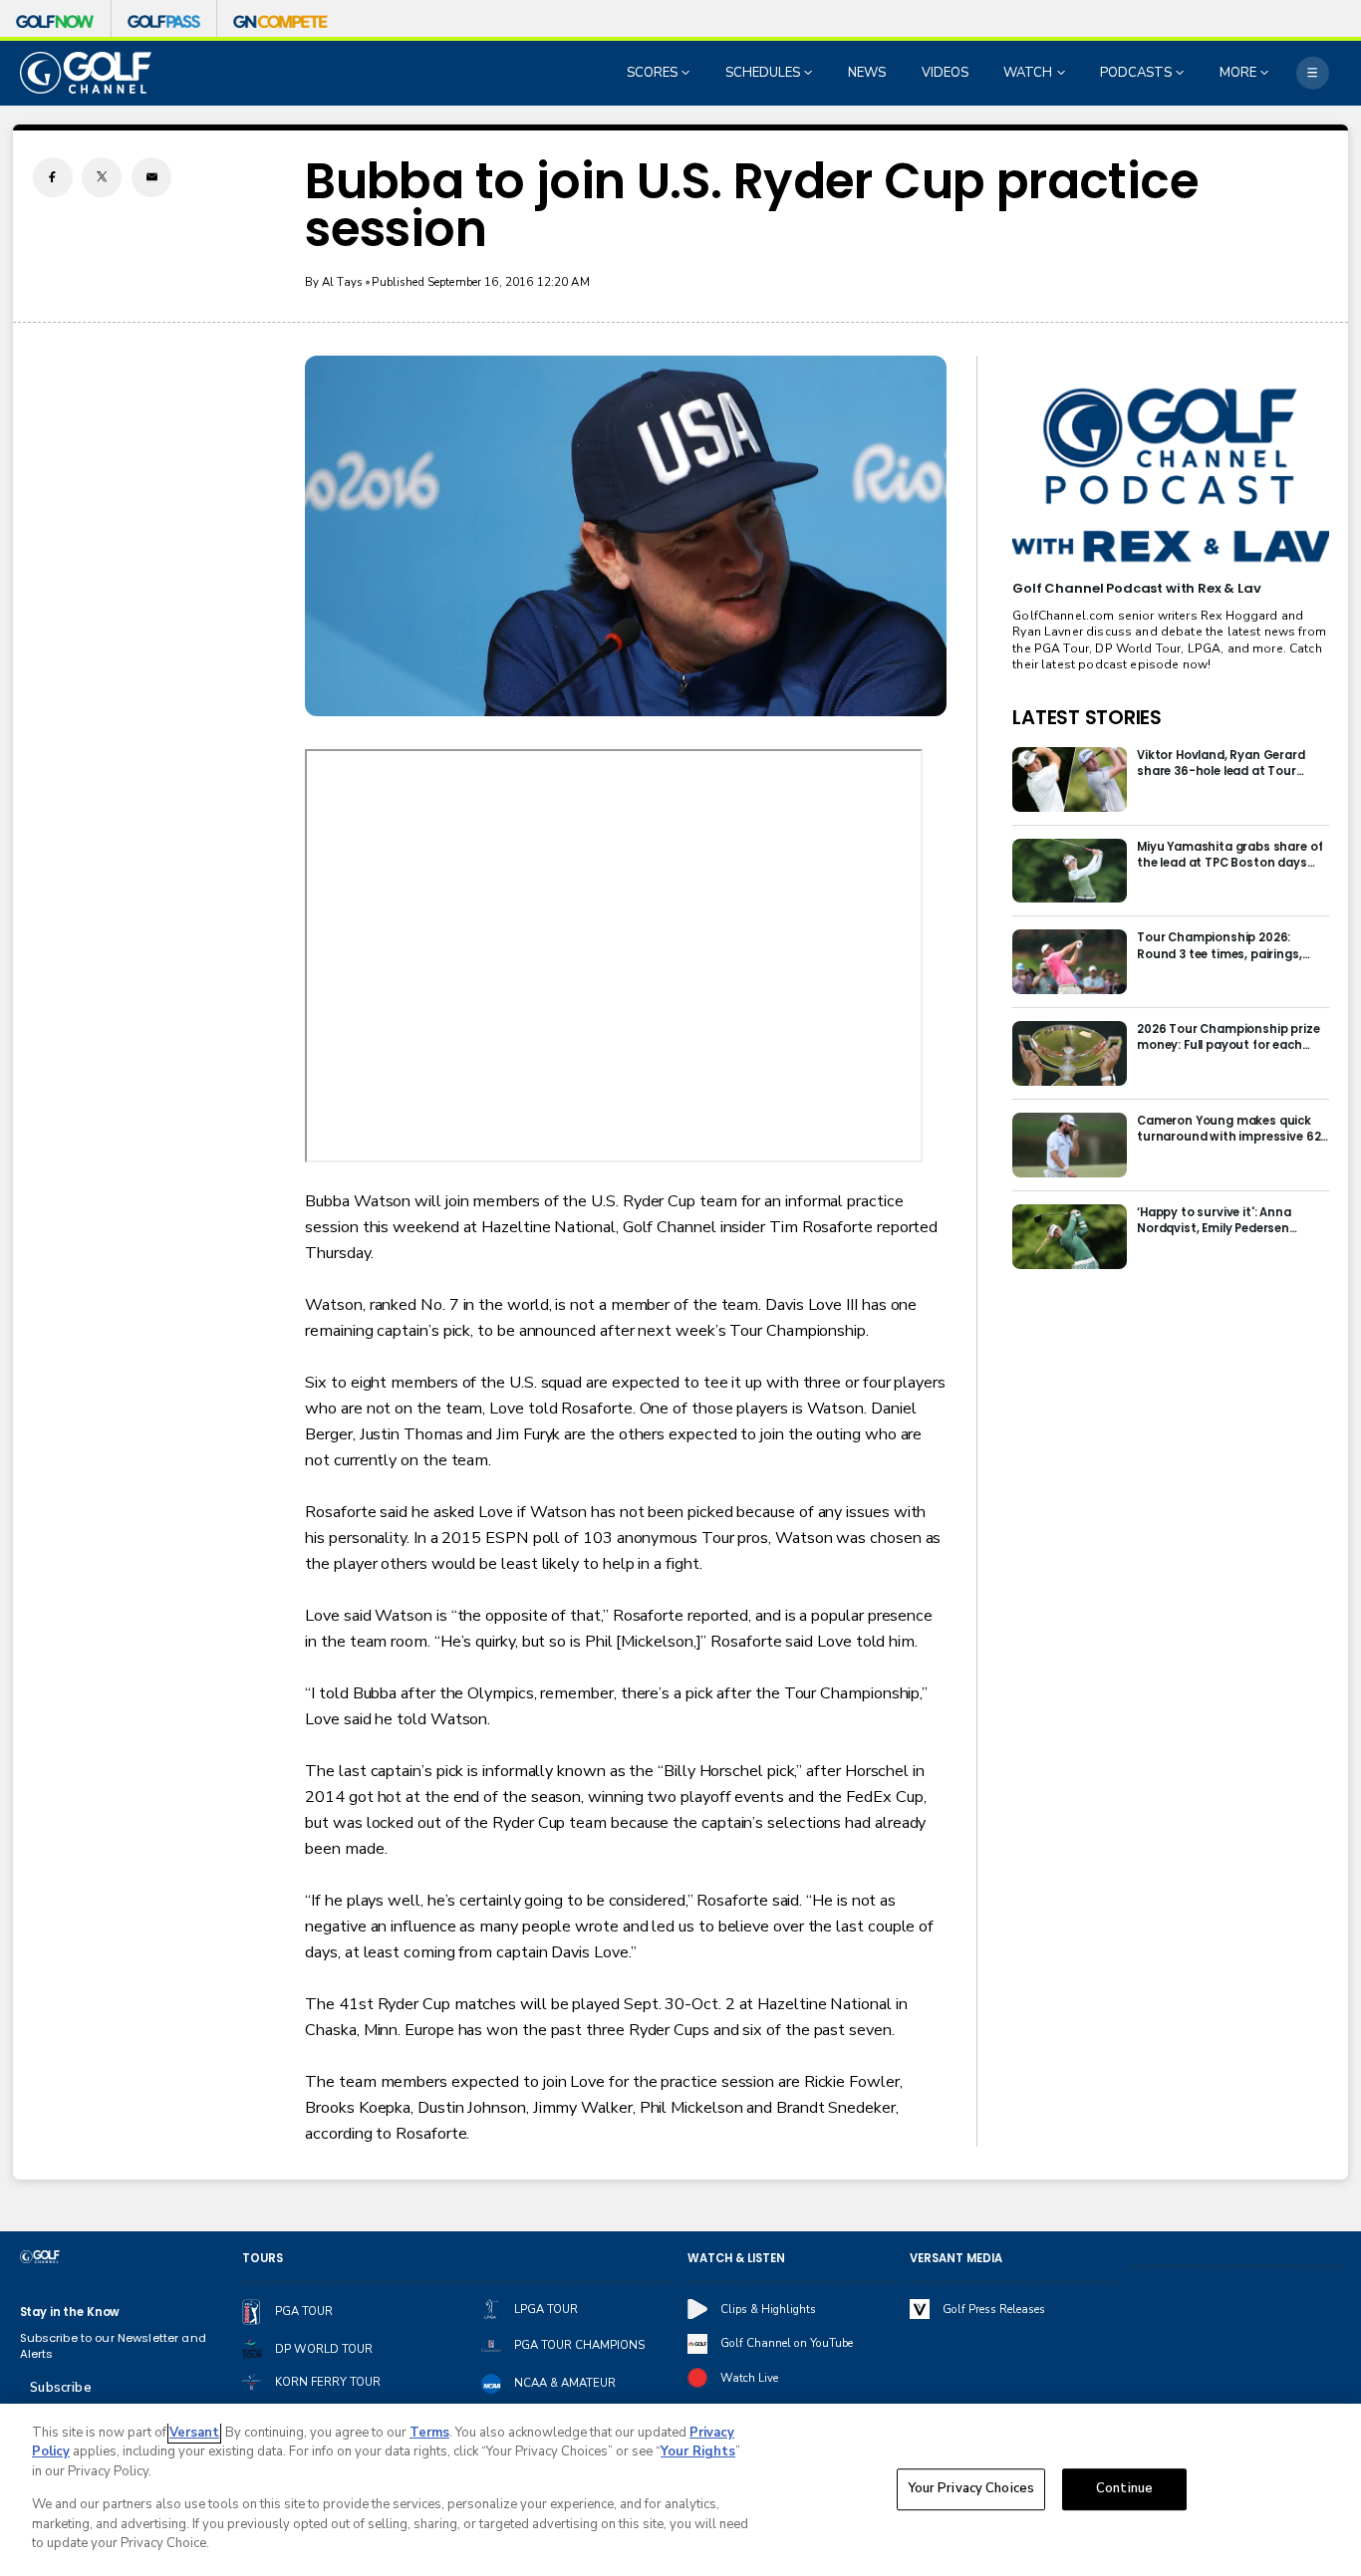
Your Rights (698, 2451)
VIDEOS (945, 73)
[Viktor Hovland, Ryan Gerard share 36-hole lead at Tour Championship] (1070, 779)
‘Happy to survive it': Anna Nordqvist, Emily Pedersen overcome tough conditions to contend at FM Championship (1228, 1220)
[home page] (86, 72)
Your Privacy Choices (971, 2489)
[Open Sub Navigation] (687, 73)
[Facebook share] (53, 177)
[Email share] (151, 177)
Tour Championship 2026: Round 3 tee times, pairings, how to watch (1220, 945)
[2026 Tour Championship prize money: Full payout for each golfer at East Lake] (1070, 1053)
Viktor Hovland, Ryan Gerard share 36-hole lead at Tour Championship (1221, 763)
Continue (1124, 2489)
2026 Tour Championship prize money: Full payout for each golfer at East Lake (1228, 1037)
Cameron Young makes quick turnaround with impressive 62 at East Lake (1228, 1129)
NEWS (867, 73)
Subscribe (60, 2388)
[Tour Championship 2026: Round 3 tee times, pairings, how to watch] (1070, 962)
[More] (1313, 73)
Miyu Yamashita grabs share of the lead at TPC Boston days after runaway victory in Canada (1229, 855)
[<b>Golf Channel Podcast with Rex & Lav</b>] (1170, 476)
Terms (429, 2433)
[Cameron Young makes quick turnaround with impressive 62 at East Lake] (1070, 1145)
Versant (194, 2433)
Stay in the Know (70, 2312)
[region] (680, 2490)
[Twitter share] (102, 177)
